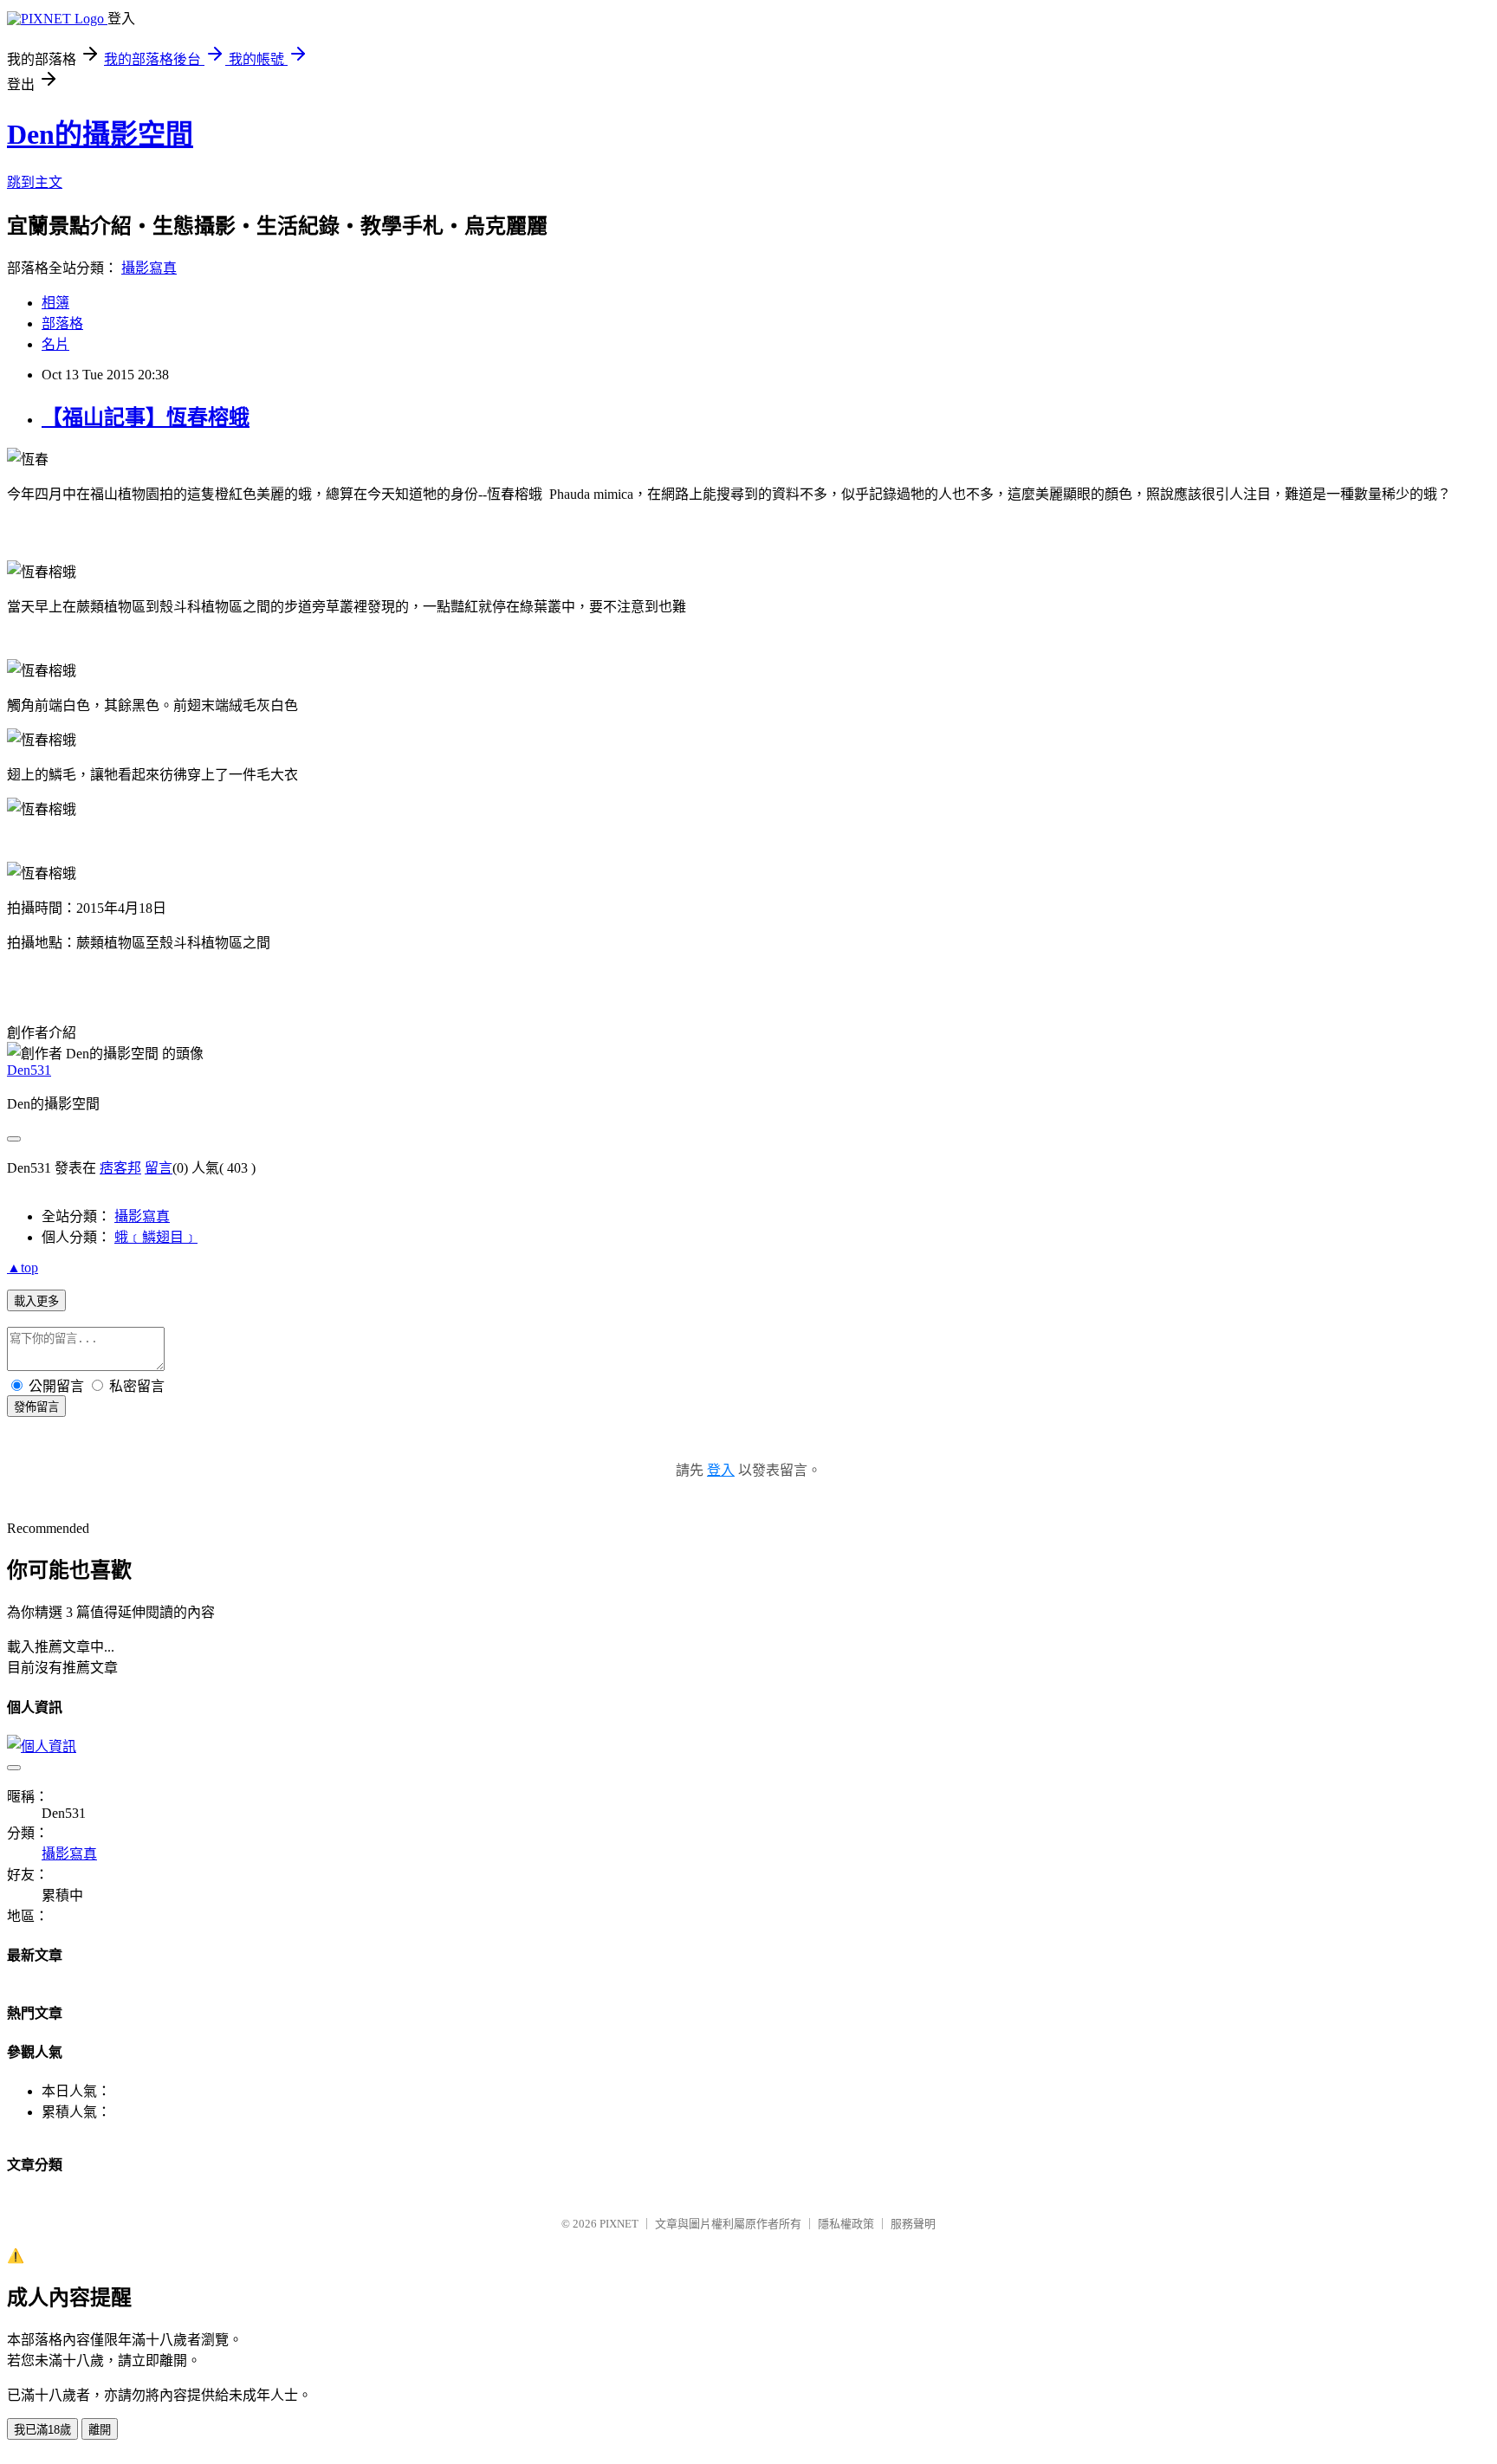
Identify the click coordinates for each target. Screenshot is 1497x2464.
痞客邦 (120, 1168)
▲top (23, 1268)
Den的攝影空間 (100, 134)
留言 (159, 1168)
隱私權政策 (846, 2224)
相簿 (55, 303)
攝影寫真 (149, 268)
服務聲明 (913, 2224)
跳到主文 (35, 182)
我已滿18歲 (42, 2430)
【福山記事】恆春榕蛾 (146, 417)
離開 (100, 2430)
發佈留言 (36, 1407)
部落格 (62, 323)
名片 (55, 344)
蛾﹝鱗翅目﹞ (156, 1237)
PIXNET (619, 2224)
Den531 (29, 1070)
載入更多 (36, 1301)
